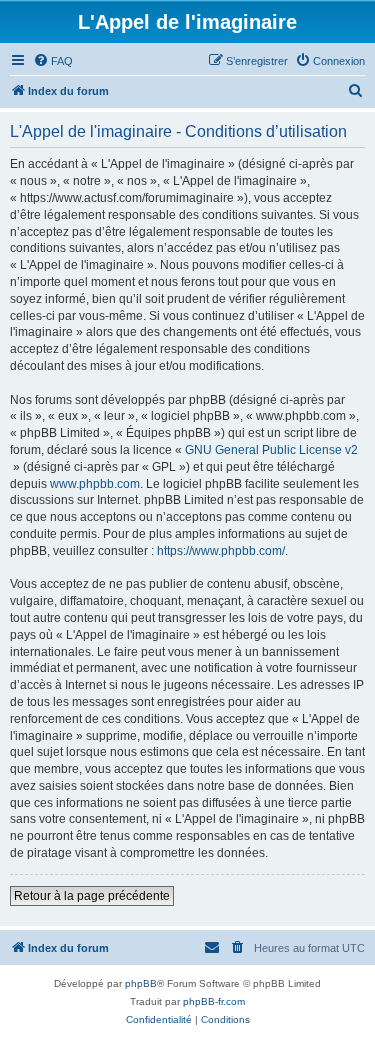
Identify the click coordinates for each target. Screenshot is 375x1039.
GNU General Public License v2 (271, 450)
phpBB (141, 983)
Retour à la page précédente (92, 896)
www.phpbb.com (95, 484)
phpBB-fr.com (214, 1001)
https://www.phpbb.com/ (221, 551)
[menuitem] (53, 61)
